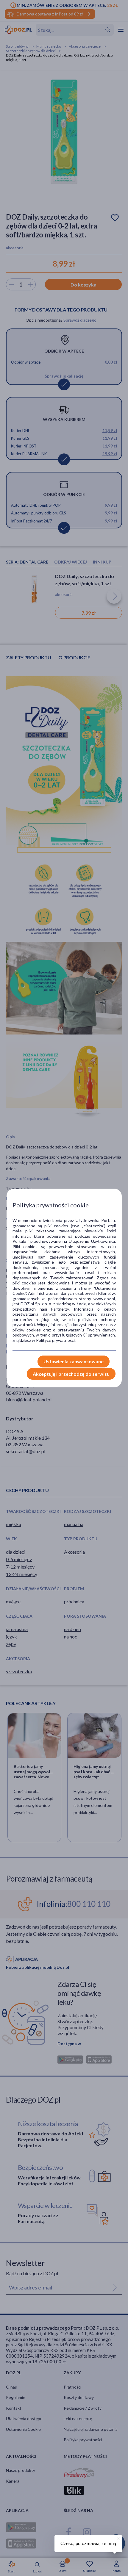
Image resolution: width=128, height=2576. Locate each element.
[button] (118, 2538)
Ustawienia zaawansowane (74, 1361)
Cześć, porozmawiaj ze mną (88, 2543)
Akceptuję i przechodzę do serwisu (71, 1374)
